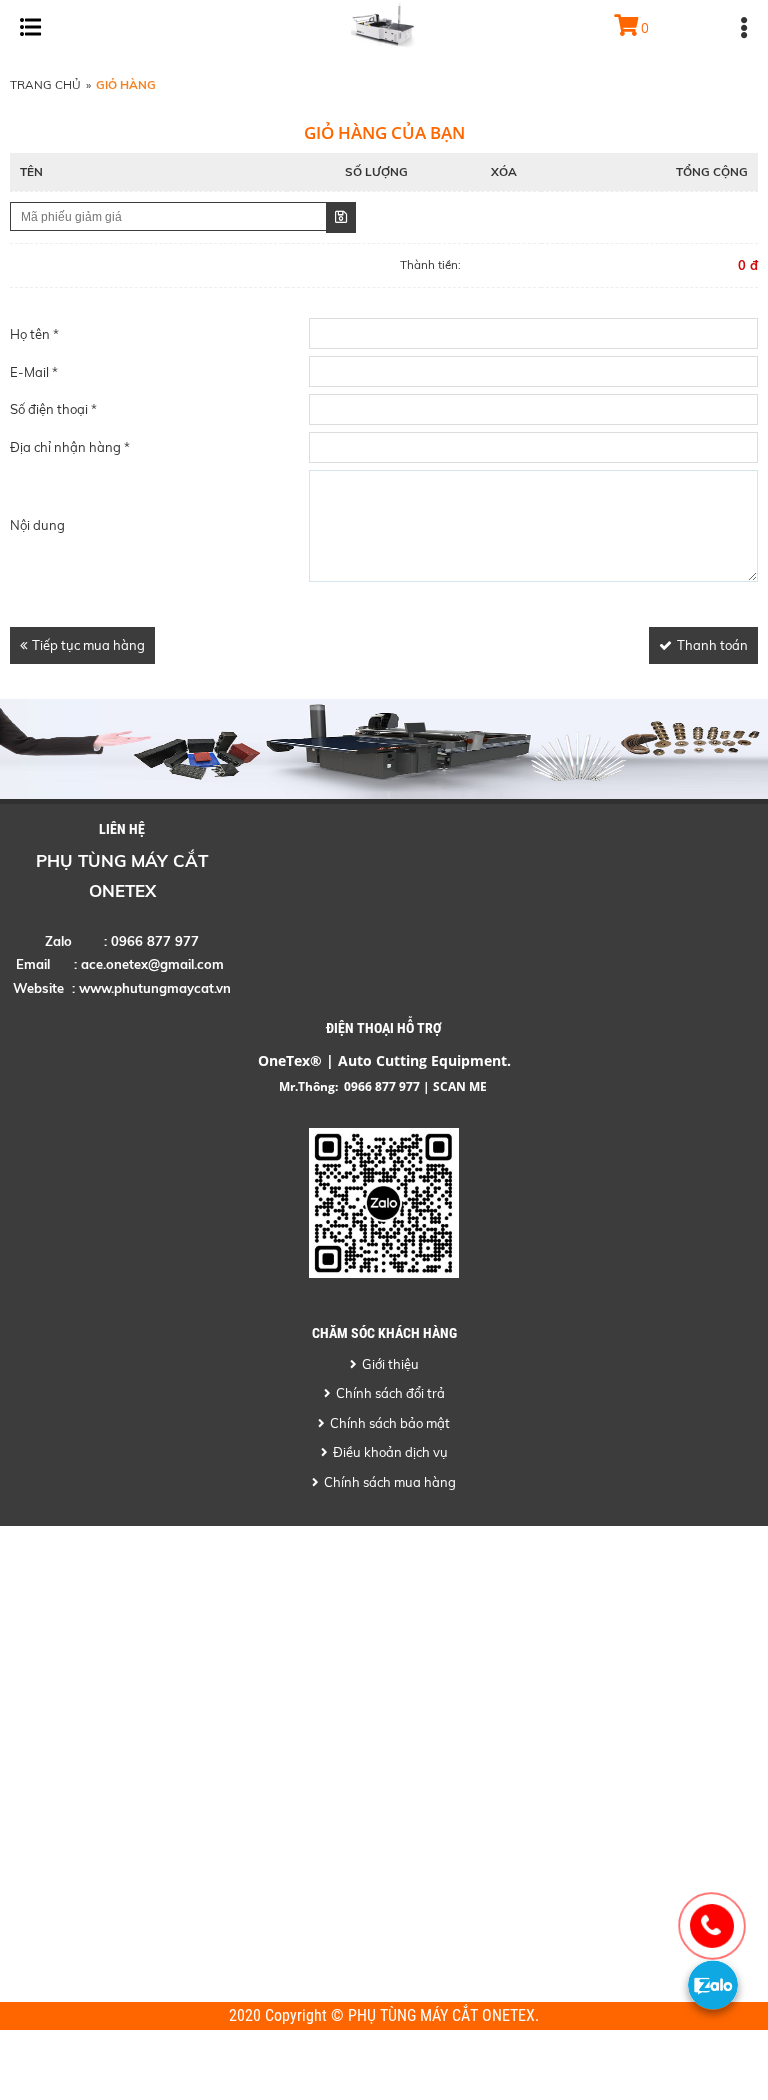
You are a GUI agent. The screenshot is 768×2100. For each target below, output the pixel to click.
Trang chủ (45, 84)
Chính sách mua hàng (390, 1482)
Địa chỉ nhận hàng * (70, 447)
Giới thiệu (390, 1364)
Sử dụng (341, 217)
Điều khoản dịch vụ (390, 1452)
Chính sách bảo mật (390, 1423)
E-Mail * (34, 372)
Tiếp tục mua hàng (88, 645)
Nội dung (37, 525)
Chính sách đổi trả (390, 1393)
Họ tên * (34, 334)
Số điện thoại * (53, 409)
